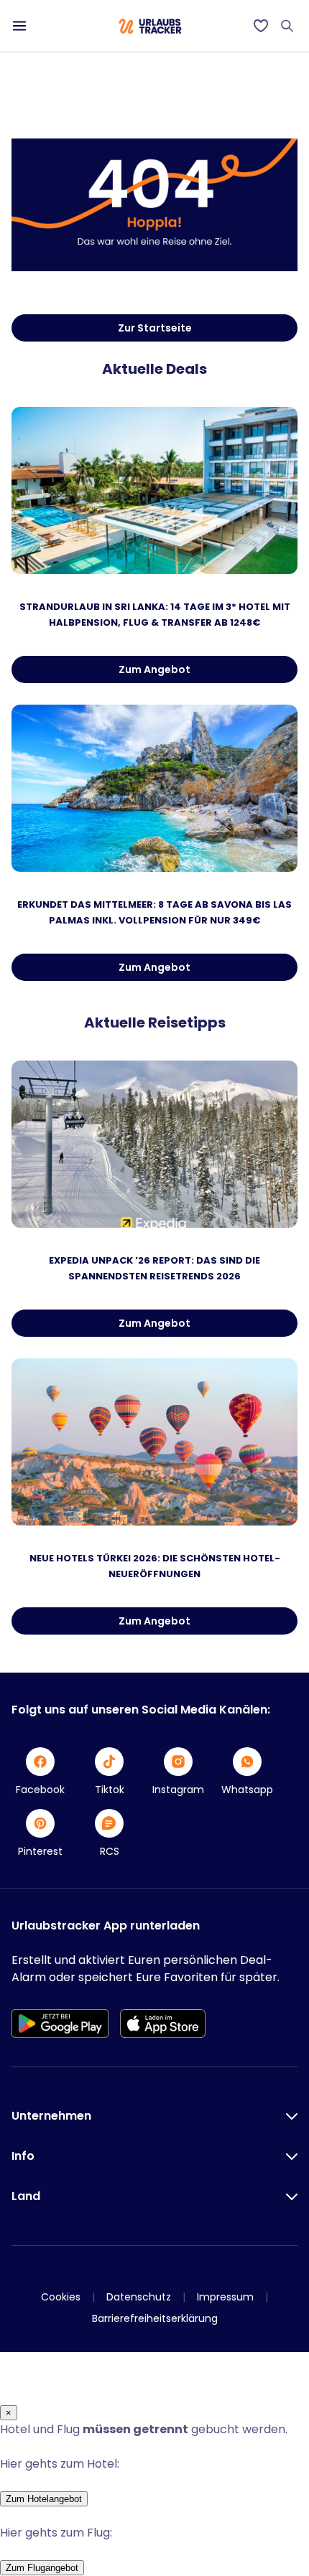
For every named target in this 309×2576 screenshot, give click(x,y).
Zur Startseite (155, 328)
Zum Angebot (154, 669)
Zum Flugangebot (42, 2568)
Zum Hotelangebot (44, 2499)
